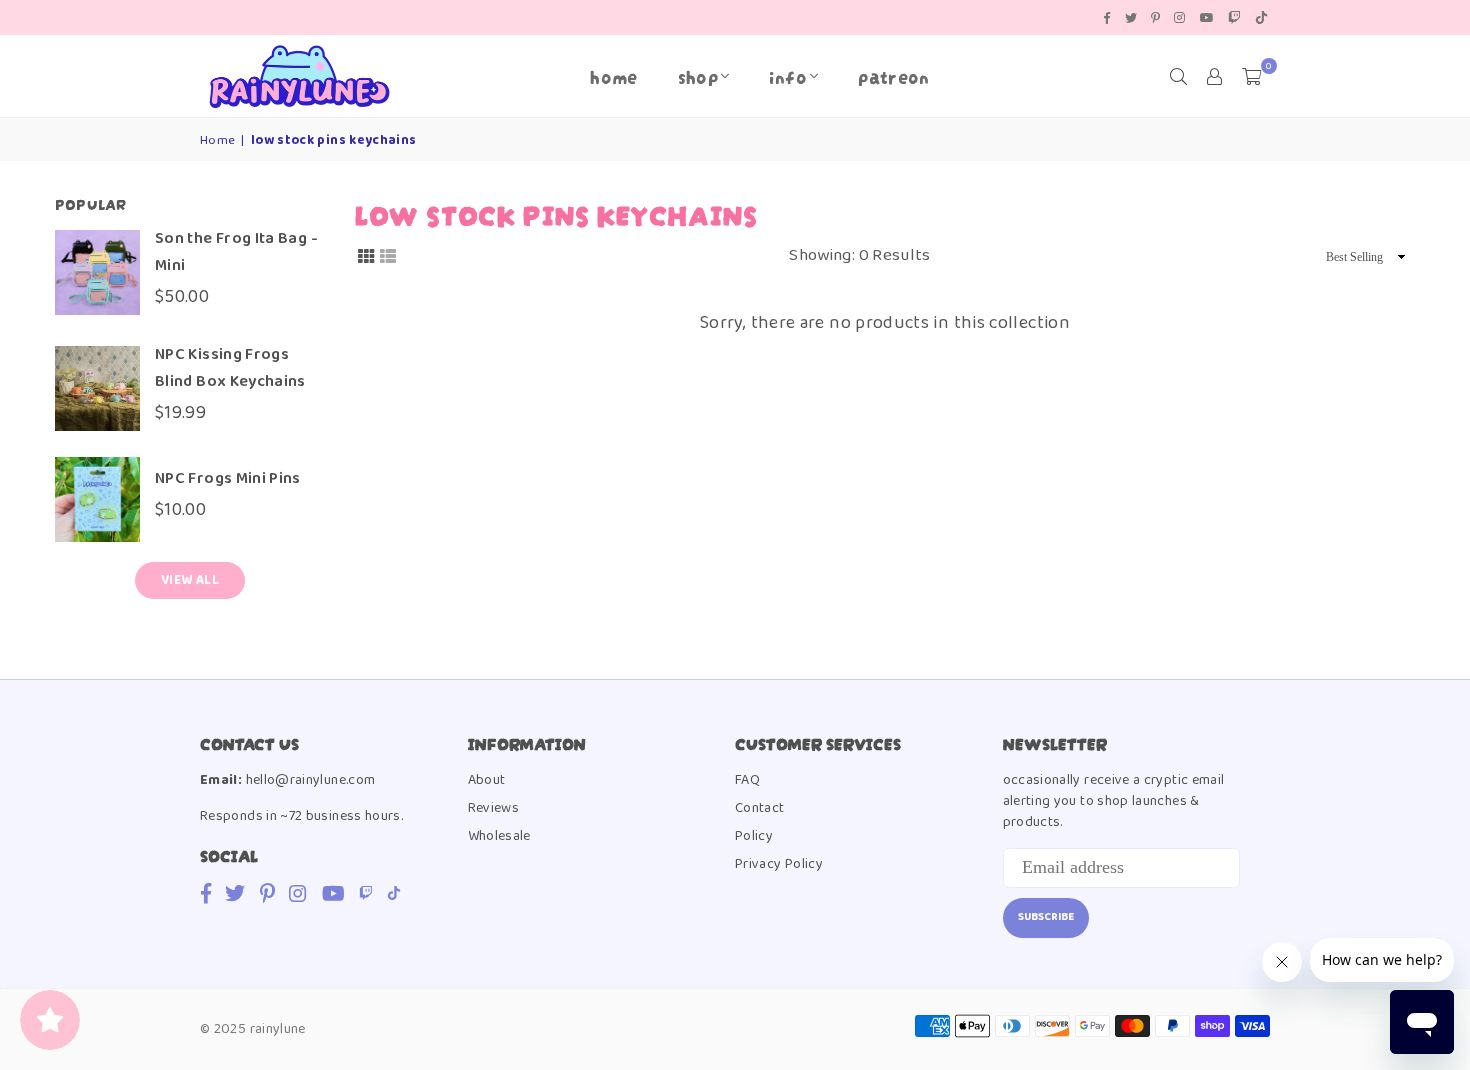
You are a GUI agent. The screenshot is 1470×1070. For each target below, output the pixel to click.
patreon (894, 75)
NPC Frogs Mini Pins (228, 478)
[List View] (388, 256)
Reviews (494, 808)
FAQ (747, 780)
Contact (760, 808)
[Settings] (1215, 76)
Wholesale (499, 836)
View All (190, 580)
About (487, 780)
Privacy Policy (779, 864)
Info (787, 75)
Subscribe (1046, 917)
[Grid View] (366, 256)
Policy (754, 836)
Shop (698, 75)
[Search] (1179, 76)
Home (613, 75)
